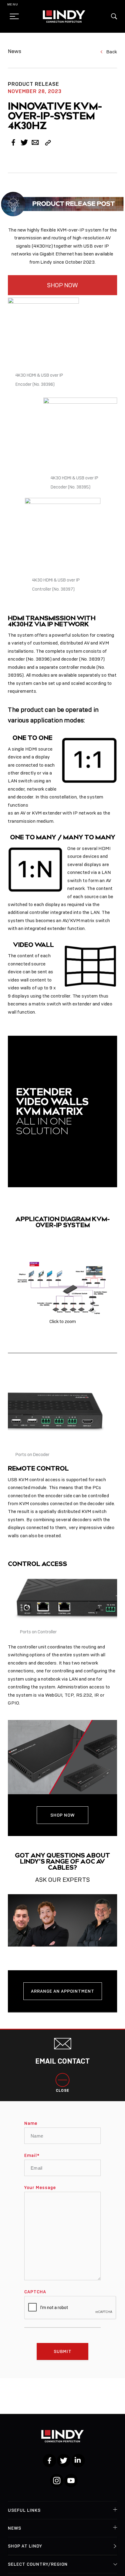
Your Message (40, 2188)
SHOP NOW (62, 285)
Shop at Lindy (25, 2546)
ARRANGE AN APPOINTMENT (63, 1991)
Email (32, 2155)
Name (31, 2123)
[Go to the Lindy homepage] (64, 16)
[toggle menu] (12, 16)
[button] (114, 16)
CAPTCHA (35, 2292)
